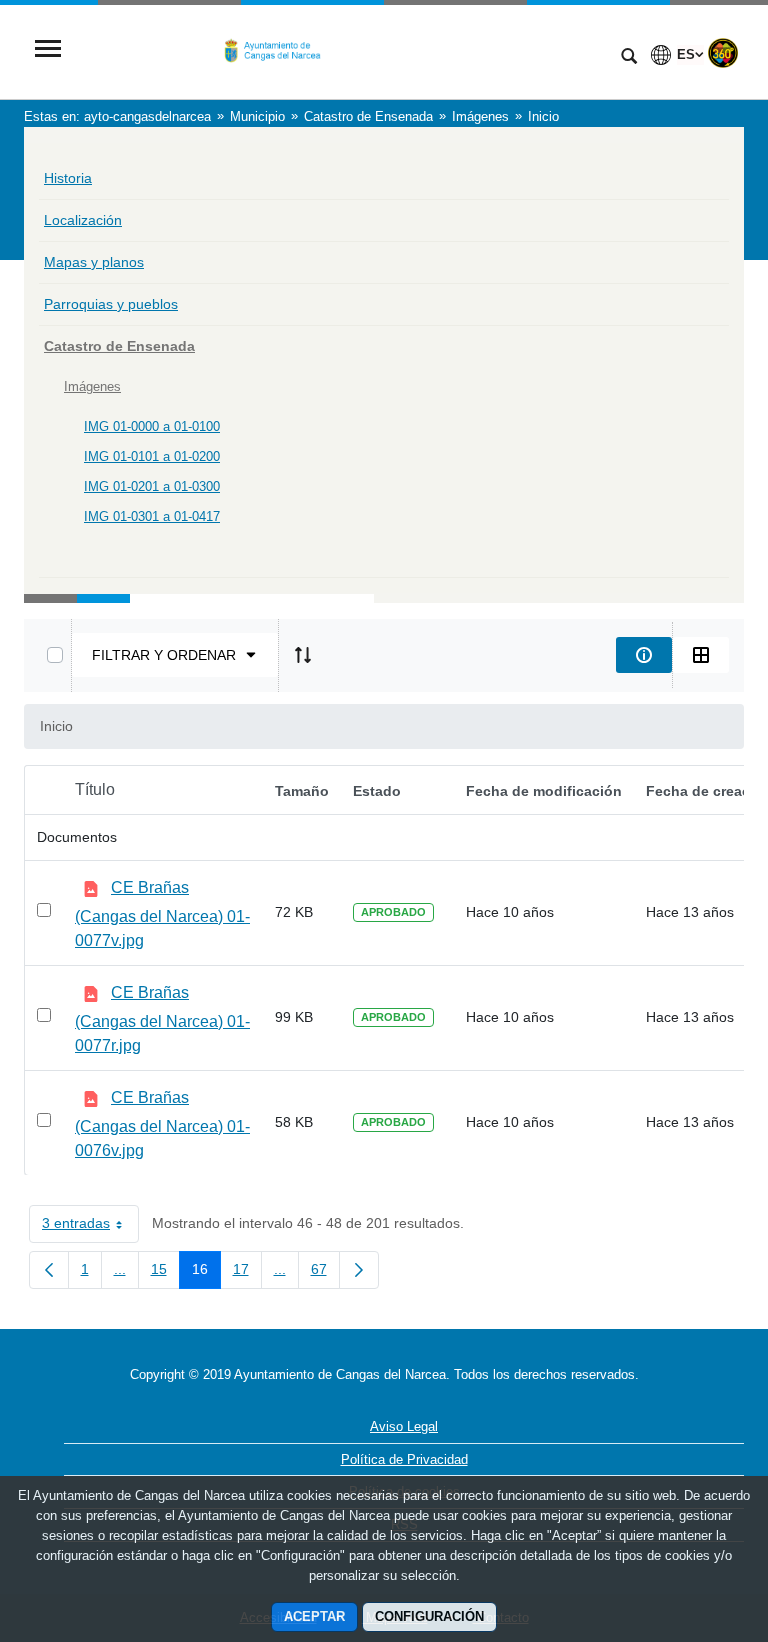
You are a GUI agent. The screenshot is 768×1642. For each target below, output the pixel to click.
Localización (83, 220)
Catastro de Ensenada (119, 346)
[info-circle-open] (644, 655)
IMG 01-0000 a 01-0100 (152, 426)
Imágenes (92, 386)
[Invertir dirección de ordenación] (303, 655)
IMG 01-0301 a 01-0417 (152, 516)
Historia (68, 178)
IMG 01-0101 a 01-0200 (152, 456)
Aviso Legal (404, 1426)
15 (165, 1273)
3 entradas (90, 1227)
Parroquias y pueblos (111, 304)
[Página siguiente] (359, 1270)
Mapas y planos (94, 262)
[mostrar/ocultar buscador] (629, 58)
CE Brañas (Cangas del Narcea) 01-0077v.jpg (162, 914)
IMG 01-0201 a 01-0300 (152, 486)
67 (325, 1273)
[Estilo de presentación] (701, 655)
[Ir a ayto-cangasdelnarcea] (339, 50)
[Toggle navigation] (48, 50)
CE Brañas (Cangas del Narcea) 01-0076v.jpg (162, 1124)
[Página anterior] (49, 1270)
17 (247, 1273)
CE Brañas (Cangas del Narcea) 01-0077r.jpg (162, 1019)
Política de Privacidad (404, 1459)
